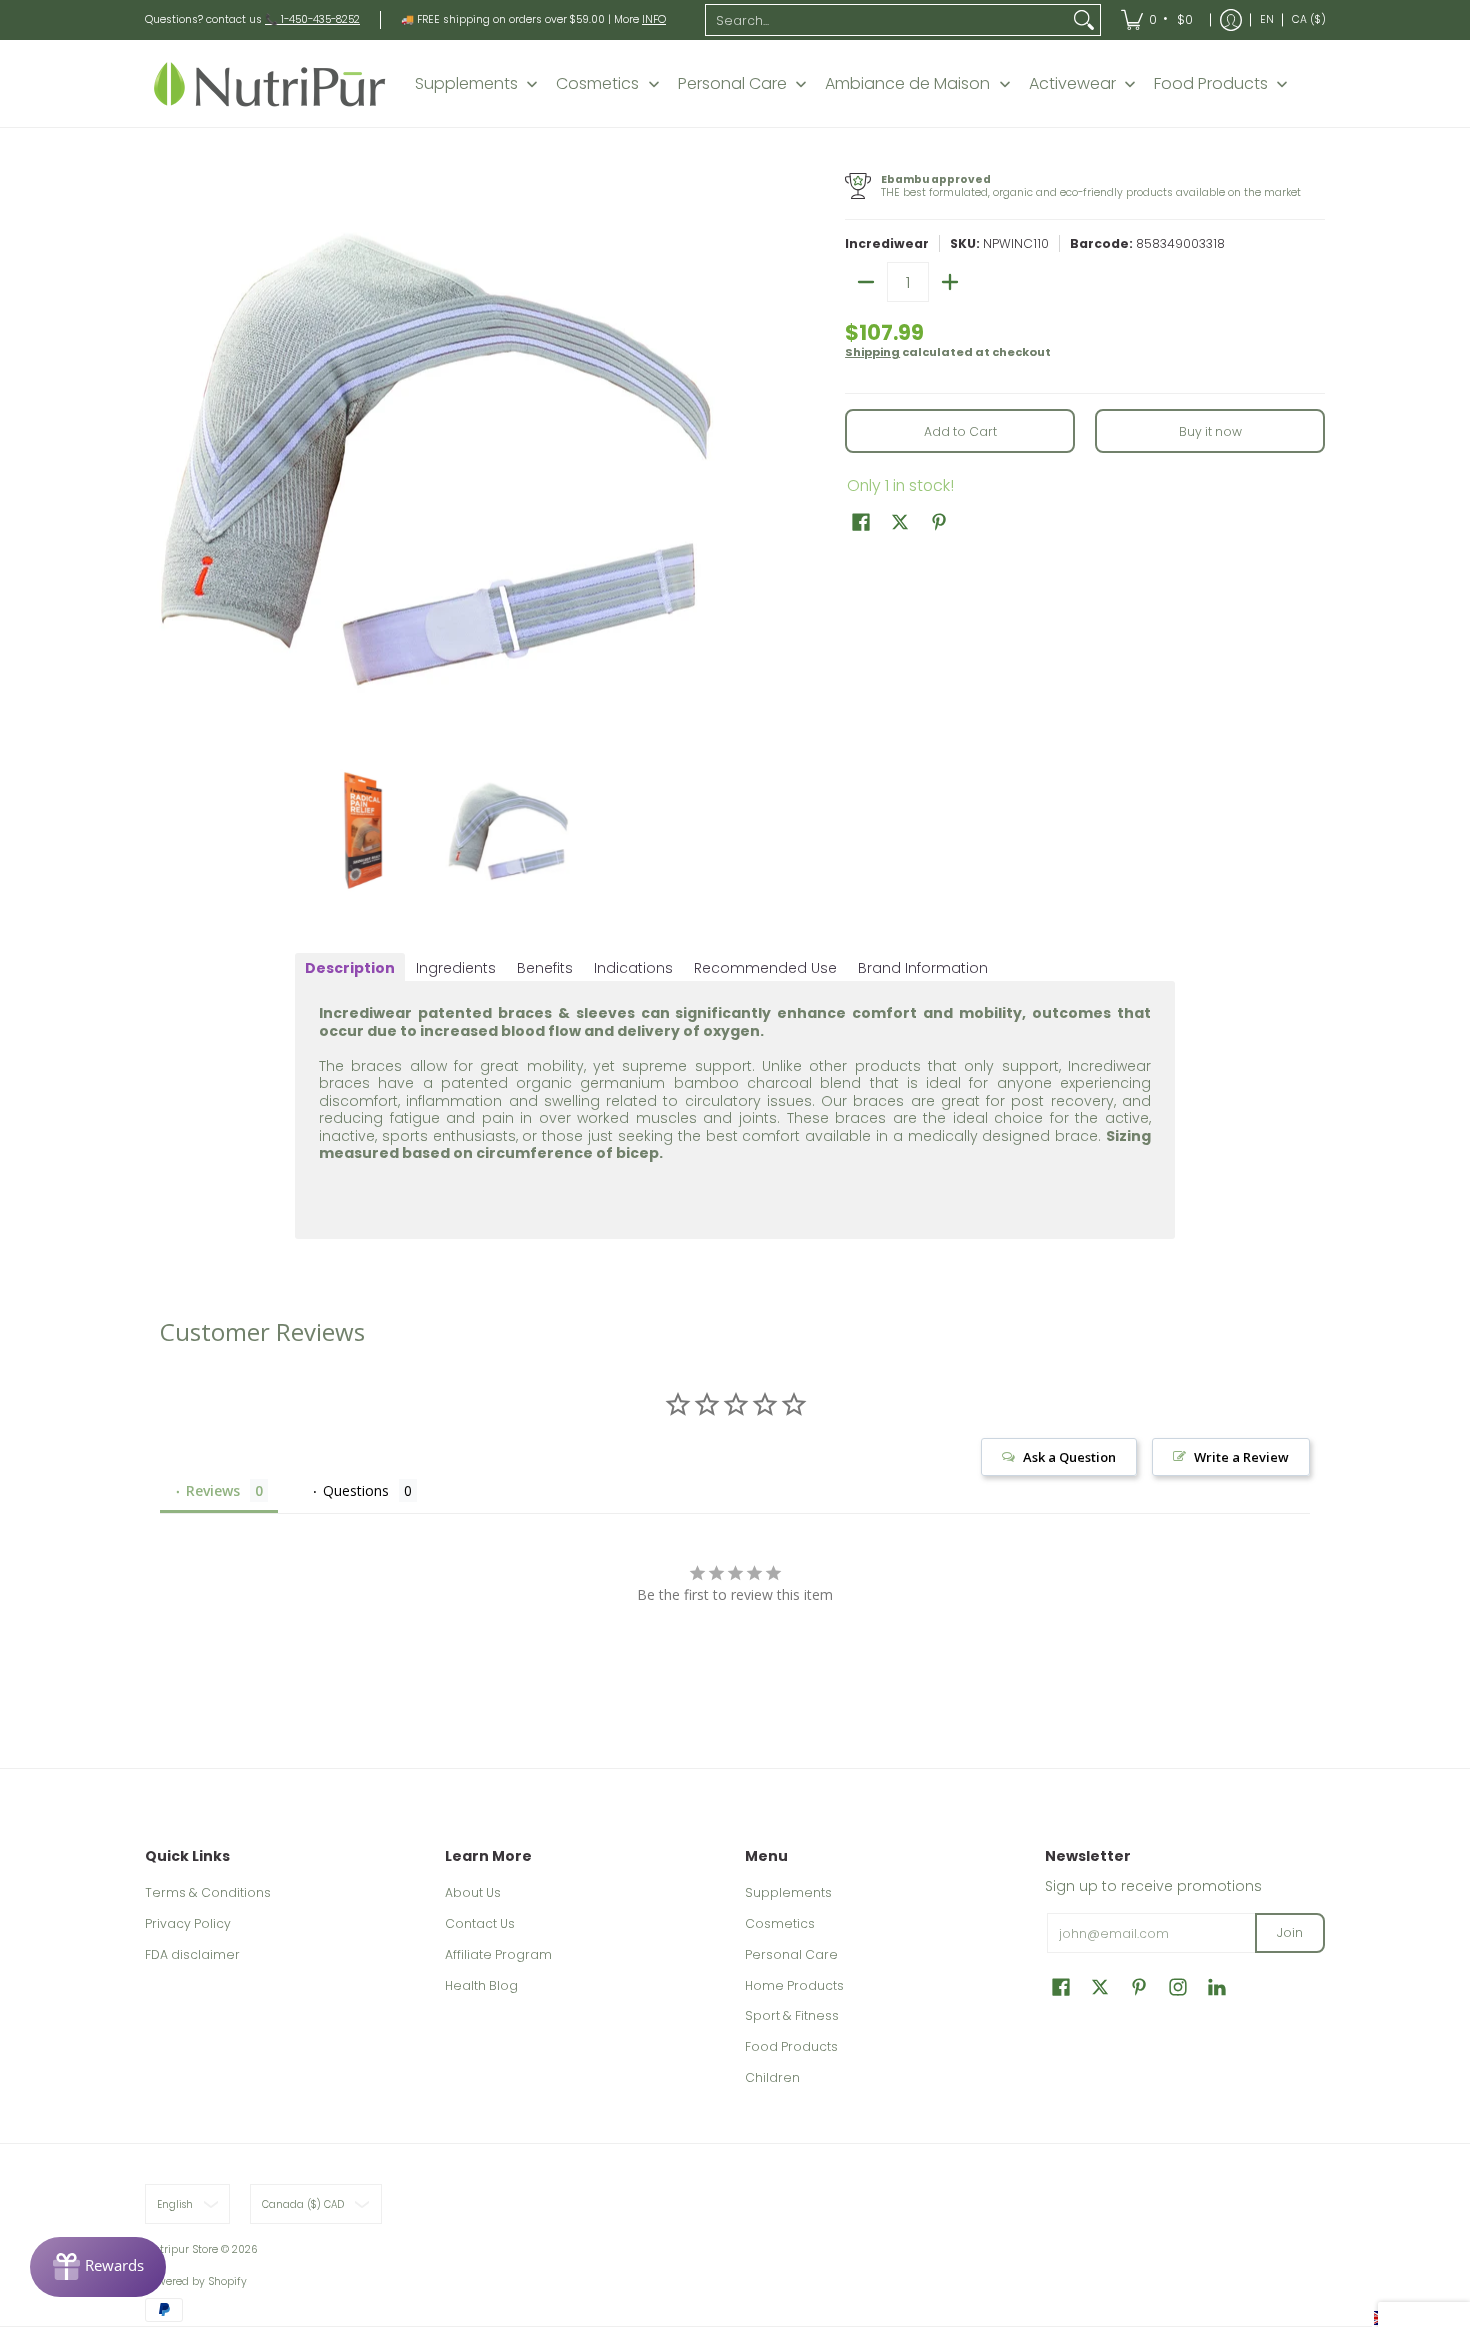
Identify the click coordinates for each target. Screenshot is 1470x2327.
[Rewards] (98, 2267)
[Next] (711, 458)
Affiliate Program (498, 1954)
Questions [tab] (356, 1490)
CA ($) (1309, 19)
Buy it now (1210, 431)
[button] (861, 521)
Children (772, 2077)
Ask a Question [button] (1069, 1457)
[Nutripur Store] (270, 83)
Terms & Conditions (208, 1892)
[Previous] (159, 458)
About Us (473, 1892)
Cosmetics (780, 1923)
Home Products (794, 1985)
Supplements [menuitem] (466, 84)
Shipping (872, 352)
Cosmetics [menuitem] (597, 84)
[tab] (350, 968)
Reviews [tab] (213, 1490)
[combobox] (887, 20)
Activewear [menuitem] (1072, 84)
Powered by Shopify (196, 2281)
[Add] (950, 282)
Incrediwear (887, 243)
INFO (654, 19)
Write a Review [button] (1241, 1457)
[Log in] (1231, 20)
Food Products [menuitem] (1211, 84)
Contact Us (480, 1923)
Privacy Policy (188, 1923)
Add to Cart (960, 431)
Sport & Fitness (792, 2015)
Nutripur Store (181, 2249)
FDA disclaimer (192, 1954)
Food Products (791, 2046)
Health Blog (481, 1985)
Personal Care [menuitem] (732, 84)
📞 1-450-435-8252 (312, 19)
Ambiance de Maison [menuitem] (907, 84)
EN (1267, 19)
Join (1290, 1932)
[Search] (1084, 20)
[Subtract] (866, 282)
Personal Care (791, 1954)
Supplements (788, 1892)
